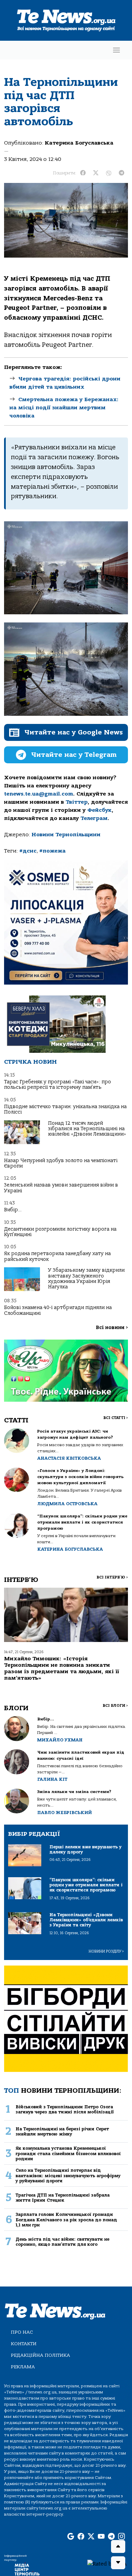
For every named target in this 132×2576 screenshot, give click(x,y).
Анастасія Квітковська (69, 1458)
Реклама (23, 2367)
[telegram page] (111, 2537)
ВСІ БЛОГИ (115, 1706)
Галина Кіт (52, 1779)
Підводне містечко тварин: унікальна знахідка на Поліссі (65, 1109)
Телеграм (94, 818)
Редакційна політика (40, 2355)
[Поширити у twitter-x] (96, 173)
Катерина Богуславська (79, 143)
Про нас (22, 2332)
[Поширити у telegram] (122, 173)
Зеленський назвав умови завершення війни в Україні (61, 1188)
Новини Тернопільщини (66, 835)
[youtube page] (101, 2537)
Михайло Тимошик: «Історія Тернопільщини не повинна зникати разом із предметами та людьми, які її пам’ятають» (62, 1668)
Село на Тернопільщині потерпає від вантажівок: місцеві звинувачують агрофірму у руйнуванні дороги (68, 2176)
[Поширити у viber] (109, 173)
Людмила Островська (67, 1504)
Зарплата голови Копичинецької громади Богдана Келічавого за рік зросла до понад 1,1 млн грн (66, 2220)
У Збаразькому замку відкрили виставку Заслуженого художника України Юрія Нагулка (86, 1278)
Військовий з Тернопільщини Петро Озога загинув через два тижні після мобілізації (65, 2109)
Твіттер (77, 802)
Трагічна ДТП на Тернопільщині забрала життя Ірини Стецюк (63, 2198)
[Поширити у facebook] (83, 173)
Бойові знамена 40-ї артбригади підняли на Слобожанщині (58, 1310)
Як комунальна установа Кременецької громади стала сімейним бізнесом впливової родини (68, 2153)
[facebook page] (81, 2537)
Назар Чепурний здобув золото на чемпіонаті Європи (61, 1163)
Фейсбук (100, 810)
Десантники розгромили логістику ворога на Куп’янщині (60, 1232)
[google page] (71, 2537)
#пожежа (52, 851)
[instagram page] (122, 2537)
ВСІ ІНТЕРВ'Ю (112, 1577)
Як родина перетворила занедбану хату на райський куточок (57, 1256)
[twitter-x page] (91, 2537)
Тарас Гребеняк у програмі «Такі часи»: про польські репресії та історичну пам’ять (58, 1085)
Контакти (24, 2344)
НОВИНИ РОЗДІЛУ (106, 1951)
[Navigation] (116, 50)
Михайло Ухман (60, 1740)
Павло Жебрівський (64, 1813)
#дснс (28, 851)
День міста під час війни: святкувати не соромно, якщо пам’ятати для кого (62, 2242)
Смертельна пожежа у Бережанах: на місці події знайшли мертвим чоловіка (64, 408)
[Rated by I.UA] (107, 2563)
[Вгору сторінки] (118, 2546)
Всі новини (112, 1328)
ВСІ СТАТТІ (116, 1418)
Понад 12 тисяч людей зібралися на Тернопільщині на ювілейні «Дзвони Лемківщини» (87, 1129)
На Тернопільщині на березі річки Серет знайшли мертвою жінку (62, 2131)
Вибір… (13, 1210)
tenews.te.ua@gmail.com (39, 794)
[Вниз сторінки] (118, 2563)
